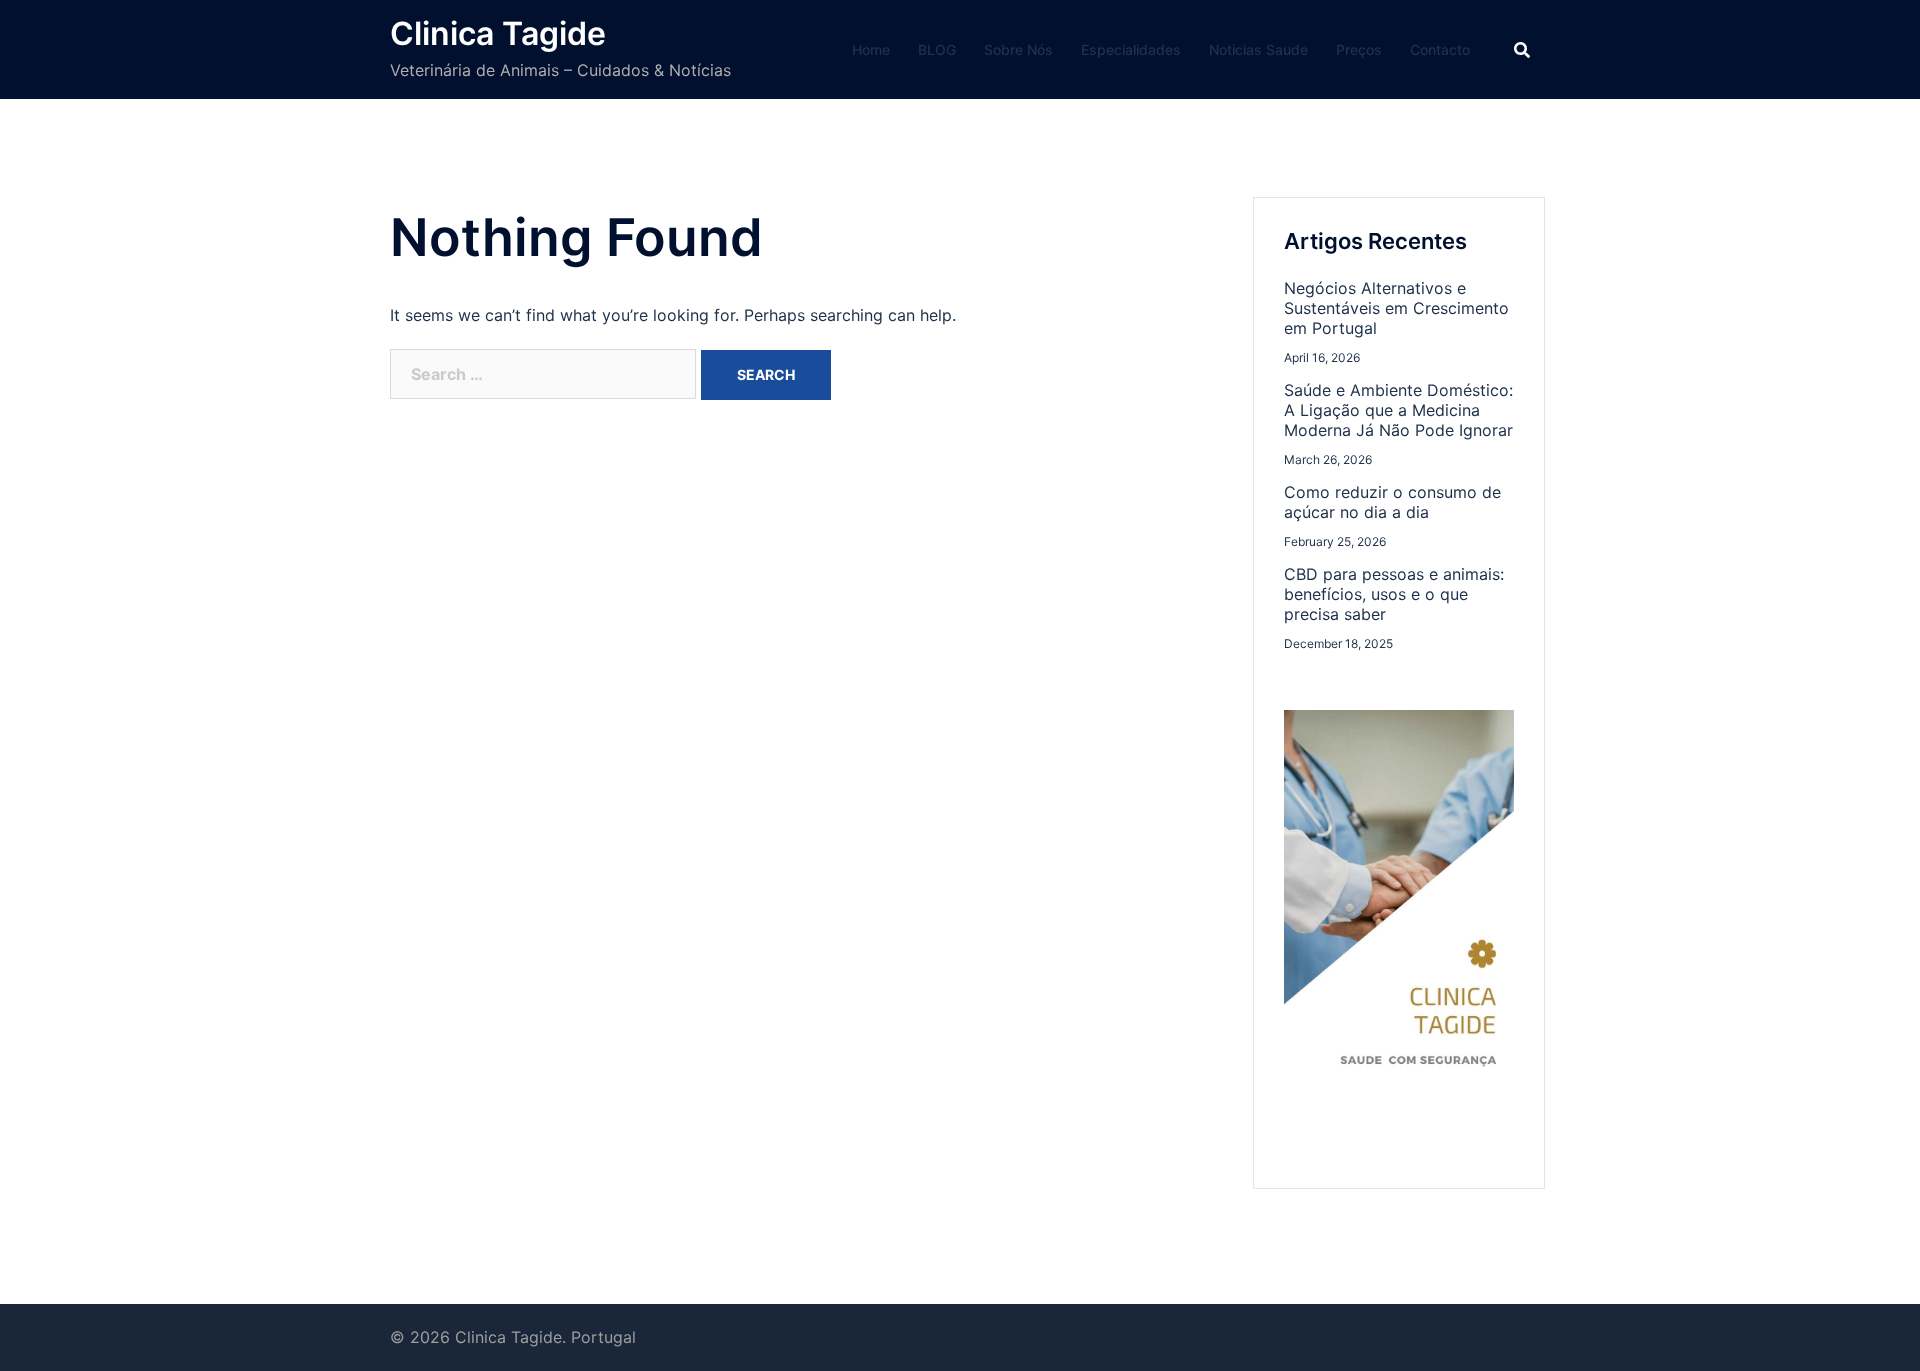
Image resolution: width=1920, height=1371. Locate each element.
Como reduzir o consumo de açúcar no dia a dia (1392, 502)
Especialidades (1131, 49)
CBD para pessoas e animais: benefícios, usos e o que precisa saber (1394, 594)
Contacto (1440, 49)
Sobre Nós (1018, 49)
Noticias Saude (1258, 49)
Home (871, 49)
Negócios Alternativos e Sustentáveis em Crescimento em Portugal (1396, 308)
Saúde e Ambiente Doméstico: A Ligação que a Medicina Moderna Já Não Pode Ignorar (1398, 410)
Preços (1359, 49)
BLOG (937, 49)
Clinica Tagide (498, 33)
